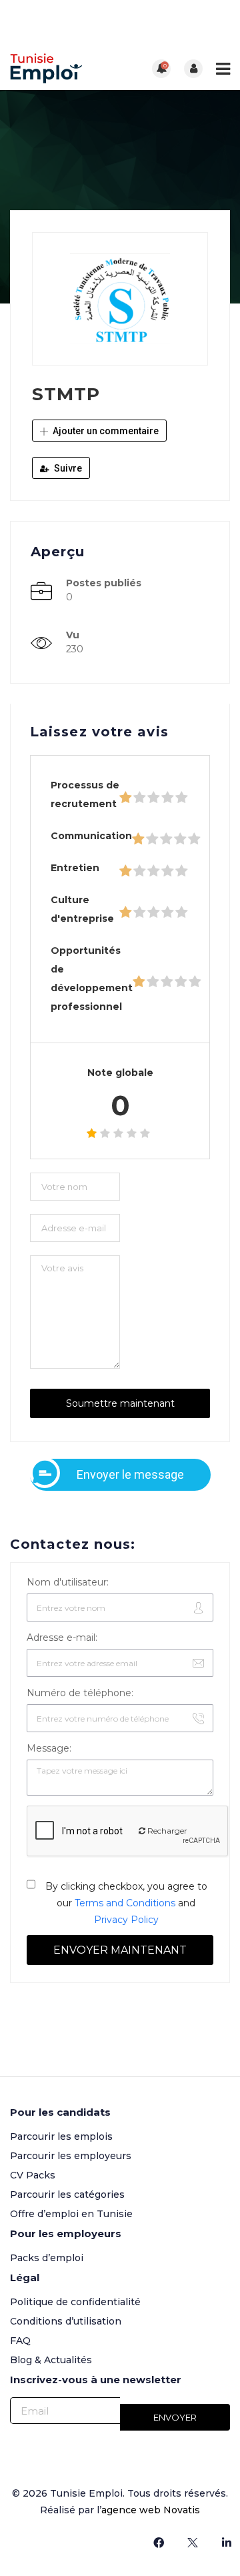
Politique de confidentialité (75, 2302)
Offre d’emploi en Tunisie (71, 2214)
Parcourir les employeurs (71, 2156)
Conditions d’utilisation (66, 2321)
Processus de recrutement (85, 794)
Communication (91, 836)
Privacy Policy (126, 1920)
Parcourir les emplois (61, 2136)
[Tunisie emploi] (65, 68)
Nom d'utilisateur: (68, 1582)
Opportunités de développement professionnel (92, 979)
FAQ (20, 2341)
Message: (49, 1748)
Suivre (67, 468)
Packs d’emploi (47, 2258)
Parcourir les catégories (67, 2194)
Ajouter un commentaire (105, 431)
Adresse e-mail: (62, 1638)
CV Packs (33, 2175)
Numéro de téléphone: (80, 1693)
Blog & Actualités (51, 2360)
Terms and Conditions (125, 1903)
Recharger (166, 1831)
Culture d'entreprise (82, 909)
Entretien (75, 868)
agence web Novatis (151, 2510)
